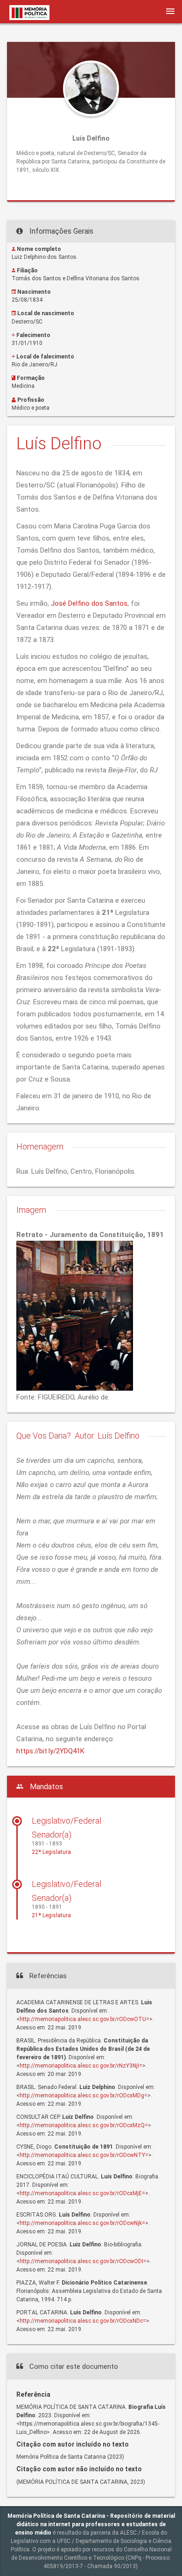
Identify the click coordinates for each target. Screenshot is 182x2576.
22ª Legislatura (51, 1852)
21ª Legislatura (51, 1915)
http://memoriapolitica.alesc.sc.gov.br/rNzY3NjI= (81, 2066)
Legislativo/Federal (66, 1821)
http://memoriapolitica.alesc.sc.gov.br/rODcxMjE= (82, 2193)
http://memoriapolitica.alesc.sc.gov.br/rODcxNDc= (83, 2321)
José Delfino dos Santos (89, 603)
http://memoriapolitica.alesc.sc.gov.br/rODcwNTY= (84, 2155)
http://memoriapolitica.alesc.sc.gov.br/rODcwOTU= (84, 2019)
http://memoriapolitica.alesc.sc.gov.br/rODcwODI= (83, 2261)
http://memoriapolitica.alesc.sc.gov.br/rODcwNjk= (82, 2223)
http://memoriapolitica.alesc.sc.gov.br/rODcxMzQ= (84, 2125)
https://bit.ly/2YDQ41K (50, 1751)
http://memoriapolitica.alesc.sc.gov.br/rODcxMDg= (84, 2096)
